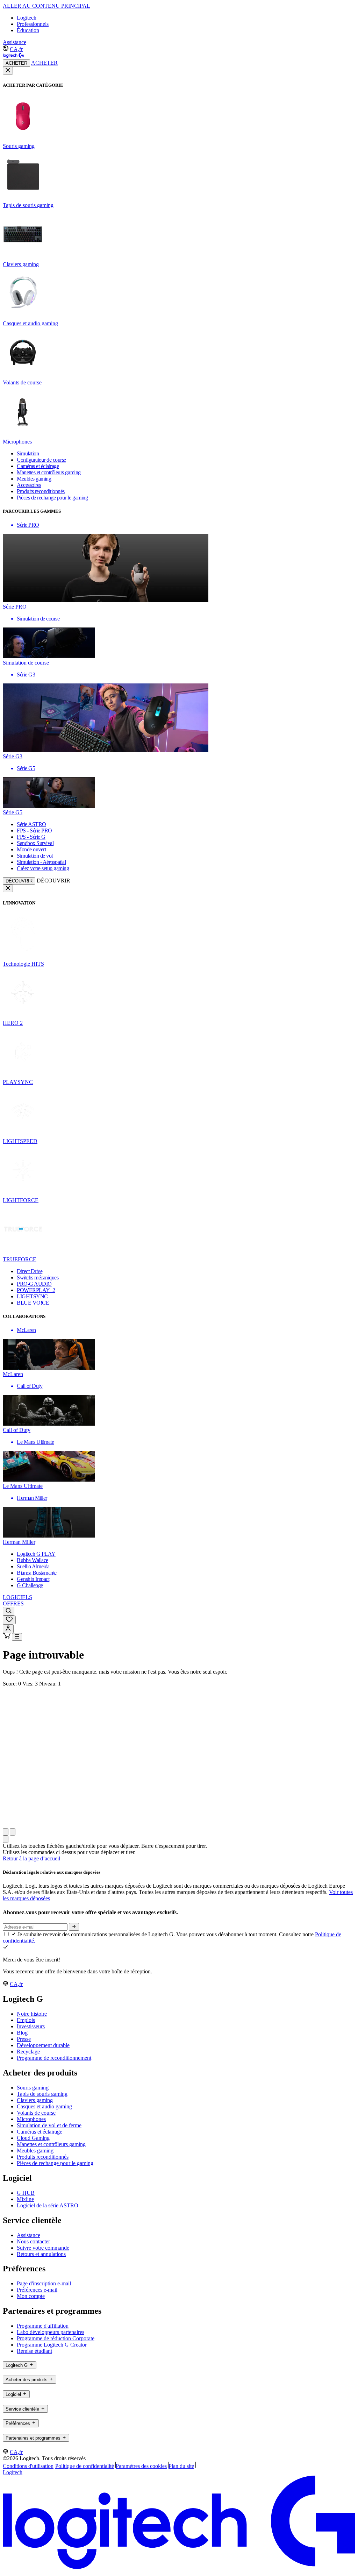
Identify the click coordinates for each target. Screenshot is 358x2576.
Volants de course (36, 2113)
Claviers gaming (35, 2100)
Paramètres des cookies (141, 2466)
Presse (24, 2039)
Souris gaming (33, 2088)
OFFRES (13, 1603)
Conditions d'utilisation (28, 2466)
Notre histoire (32, 2014)
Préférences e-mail (37, 2290)
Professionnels (33, 24)
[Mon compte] (8, 1629)
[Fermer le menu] (8, 71)
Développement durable (43, 2045)
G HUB (26, 2193)
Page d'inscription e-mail (44, 2283)
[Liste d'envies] (9, 1620)
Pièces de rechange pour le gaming (55, 2163)
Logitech (27, 18)
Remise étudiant (34, 2351)
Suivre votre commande (43, 2248)
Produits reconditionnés (43, 2157)
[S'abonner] (74, 1927)
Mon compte (31, 2296)
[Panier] (7, 1637)
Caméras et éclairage (40, 2132)
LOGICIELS (17, 1597)
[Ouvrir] (17, 1637)
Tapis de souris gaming (42, 2094)
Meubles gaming (35, 2151)
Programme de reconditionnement (54, 2058)
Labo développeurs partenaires (51, 2332)
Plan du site (181, 2466)
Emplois (26, 2020)
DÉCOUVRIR (19, 881)
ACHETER (16, 63)
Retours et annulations (41, 2254)
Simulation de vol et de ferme (49, 2125)
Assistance (15, 42)
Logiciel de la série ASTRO (48, 2205)
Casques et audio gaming (44, 2106)
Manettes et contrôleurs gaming (51, 2144)
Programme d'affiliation (43, 2326)
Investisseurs (31, 2026)
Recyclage (28, 2052)
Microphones (31, 2119)
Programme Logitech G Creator (52, 2345)
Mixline (25, 2199)
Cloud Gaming (33, 2138)
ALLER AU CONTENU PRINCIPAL (46, 6)
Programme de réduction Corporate (56, 2338)
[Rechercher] (9, 1611)
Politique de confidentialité (85, 2466)
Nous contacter (33, 2241)
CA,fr (16, 49)
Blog (22, 2033)
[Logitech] (13, 56)
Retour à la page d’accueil (31, 1858)
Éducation (28, 30)
